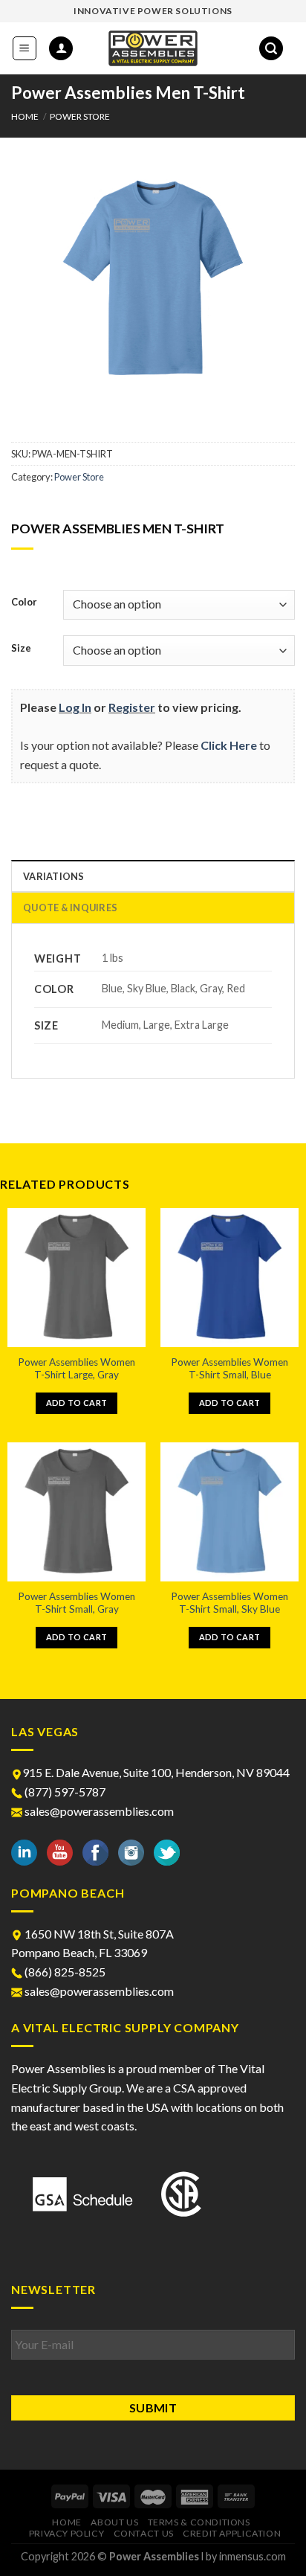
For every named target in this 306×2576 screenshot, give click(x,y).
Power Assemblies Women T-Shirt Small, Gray (76, 1603)
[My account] (61, 49)
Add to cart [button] (77, 1403)
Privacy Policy (67, 2533)
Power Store (80, 116)
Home (25, 116)
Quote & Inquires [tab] (70, 908)
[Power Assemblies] (153, 48)
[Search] (271, 49)
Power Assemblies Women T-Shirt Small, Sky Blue (229, 1603)
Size (21, 649)
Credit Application (232, 2533)
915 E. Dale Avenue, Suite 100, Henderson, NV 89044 (156, 1772)
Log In (75, 707)
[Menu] (25, 48)
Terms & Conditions (199, 2522)
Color (24, 603)
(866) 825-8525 (64, 1972)
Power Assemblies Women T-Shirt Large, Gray (76, 1369)
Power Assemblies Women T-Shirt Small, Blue (229, 1369)
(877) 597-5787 (64, 1792)
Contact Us (144, 2533)
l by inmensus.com (244, 2556)
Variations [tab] (54, 876)
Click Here (229, 745)
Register (132, 707)
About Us (114, 2522)
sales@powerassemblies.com (99, 1811)
